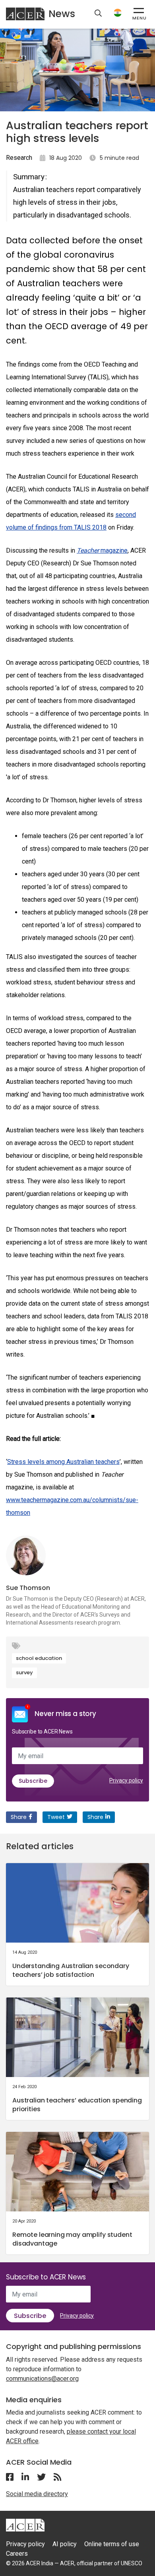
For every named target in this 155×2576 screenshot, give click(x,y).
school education (39, 1658)
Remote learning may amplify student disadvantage (72, 2239)
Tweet (56, 1817)
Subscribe (33, 1781)
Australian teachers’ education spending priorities (77, 2105)
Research (19, 158)
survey (24, 1672)
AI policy (65, 2544)
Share (19, 1817)
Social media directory (37, 2494)
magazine (102, 550)
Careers (17, 2554)
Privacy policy (126, 1780)
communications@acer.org (42, 2379)
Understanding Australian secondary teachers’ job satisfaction (71, 1970)
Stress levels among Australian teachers (63, 1462)
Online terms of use (112, 2544)
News (62, 14)
